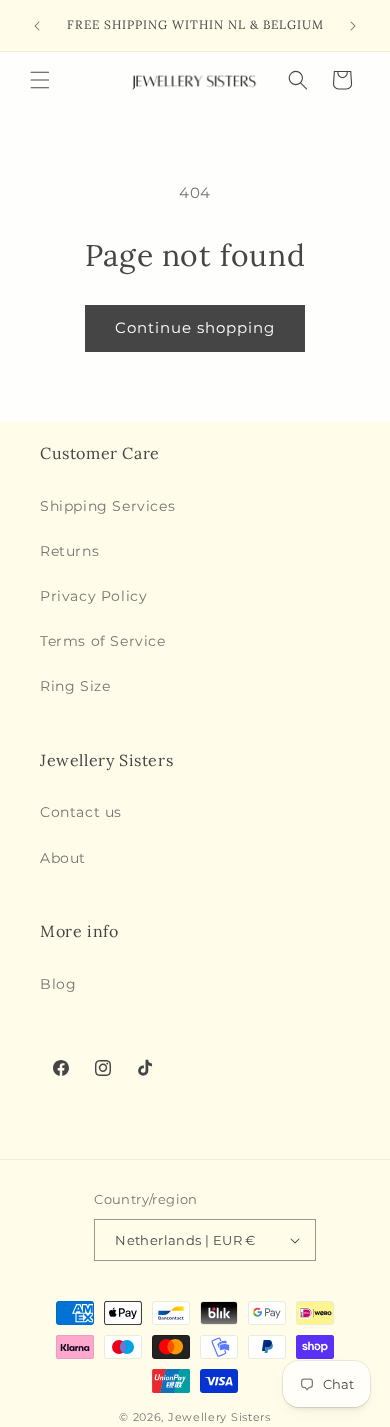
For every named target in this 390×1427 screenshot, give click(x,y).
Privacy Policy (93, 596)
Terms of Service (103, 641)
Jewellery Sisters (219, 1417)
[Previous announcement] (37, 26)
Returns (69, 551)
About (63, 858)
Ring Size (75, 686)
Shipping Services (107, 506)
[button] (40, 80)
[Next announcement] (353, 26)
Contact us (81, 812)
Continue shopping (195, 327)
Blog (58, 984)
